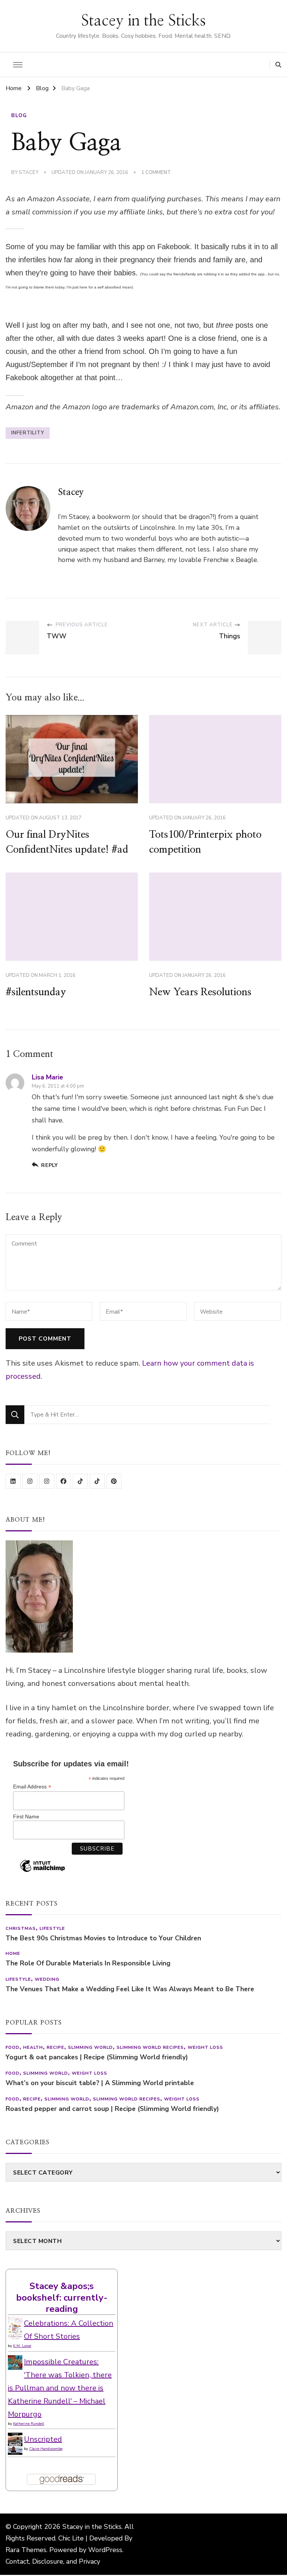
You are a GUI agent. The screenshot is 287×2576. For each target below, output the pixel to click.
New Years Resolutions (200, 992)
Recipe (55, 2047)
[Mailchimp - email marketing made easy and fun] (42, 1871)
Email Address (32, 1787)
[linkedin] (13, 1481)
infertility (28, 433)
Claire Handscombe (46, 2449)
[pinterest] (114, 1481)
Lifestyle (52, 1928)
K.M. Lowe (22, 2346)
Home (13, 1953)
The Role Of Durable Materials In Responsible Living (88, 1963)
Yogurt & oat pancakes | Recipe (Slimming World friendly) (97, 2057)
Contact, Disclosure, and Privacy (53, 2561)
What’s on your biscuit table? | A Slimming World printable (100, 2083)
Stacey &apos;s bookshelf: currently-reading (62, 2297)
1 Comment (156, 173)
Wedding (47, 1979)
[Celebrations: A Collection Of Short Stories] (15, 2323)
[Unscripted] (15, 2439)
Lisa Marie (47, 1077)
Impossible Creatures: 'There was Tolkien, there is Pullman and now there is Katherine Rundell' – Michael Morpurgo (60, 2388)
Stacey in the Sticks (143, 21)
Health (33, 2047)
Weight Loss (205, 2047)
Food (13, 2047)
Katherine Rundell (29, 2424)
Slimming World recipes (150, 2047)
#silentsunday (36, 992)
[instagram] (30, 1481)
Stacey (29, 172)
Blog (19, 116)
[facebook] (64, 1481)
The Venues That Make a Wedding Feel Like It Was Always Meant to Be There (130, 1989)
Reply (50, 1165)
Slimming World (90, 2047)
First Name (26, 1816)
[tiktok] (80, 1481)
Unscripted (43, 2439)
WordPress (105, 2550)
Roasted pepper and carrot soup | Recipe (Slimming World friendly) (112, 2109)
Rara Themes (26, 2550)
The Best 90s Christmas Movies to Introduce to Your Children (103, 1938)
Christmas (21, 1928)
